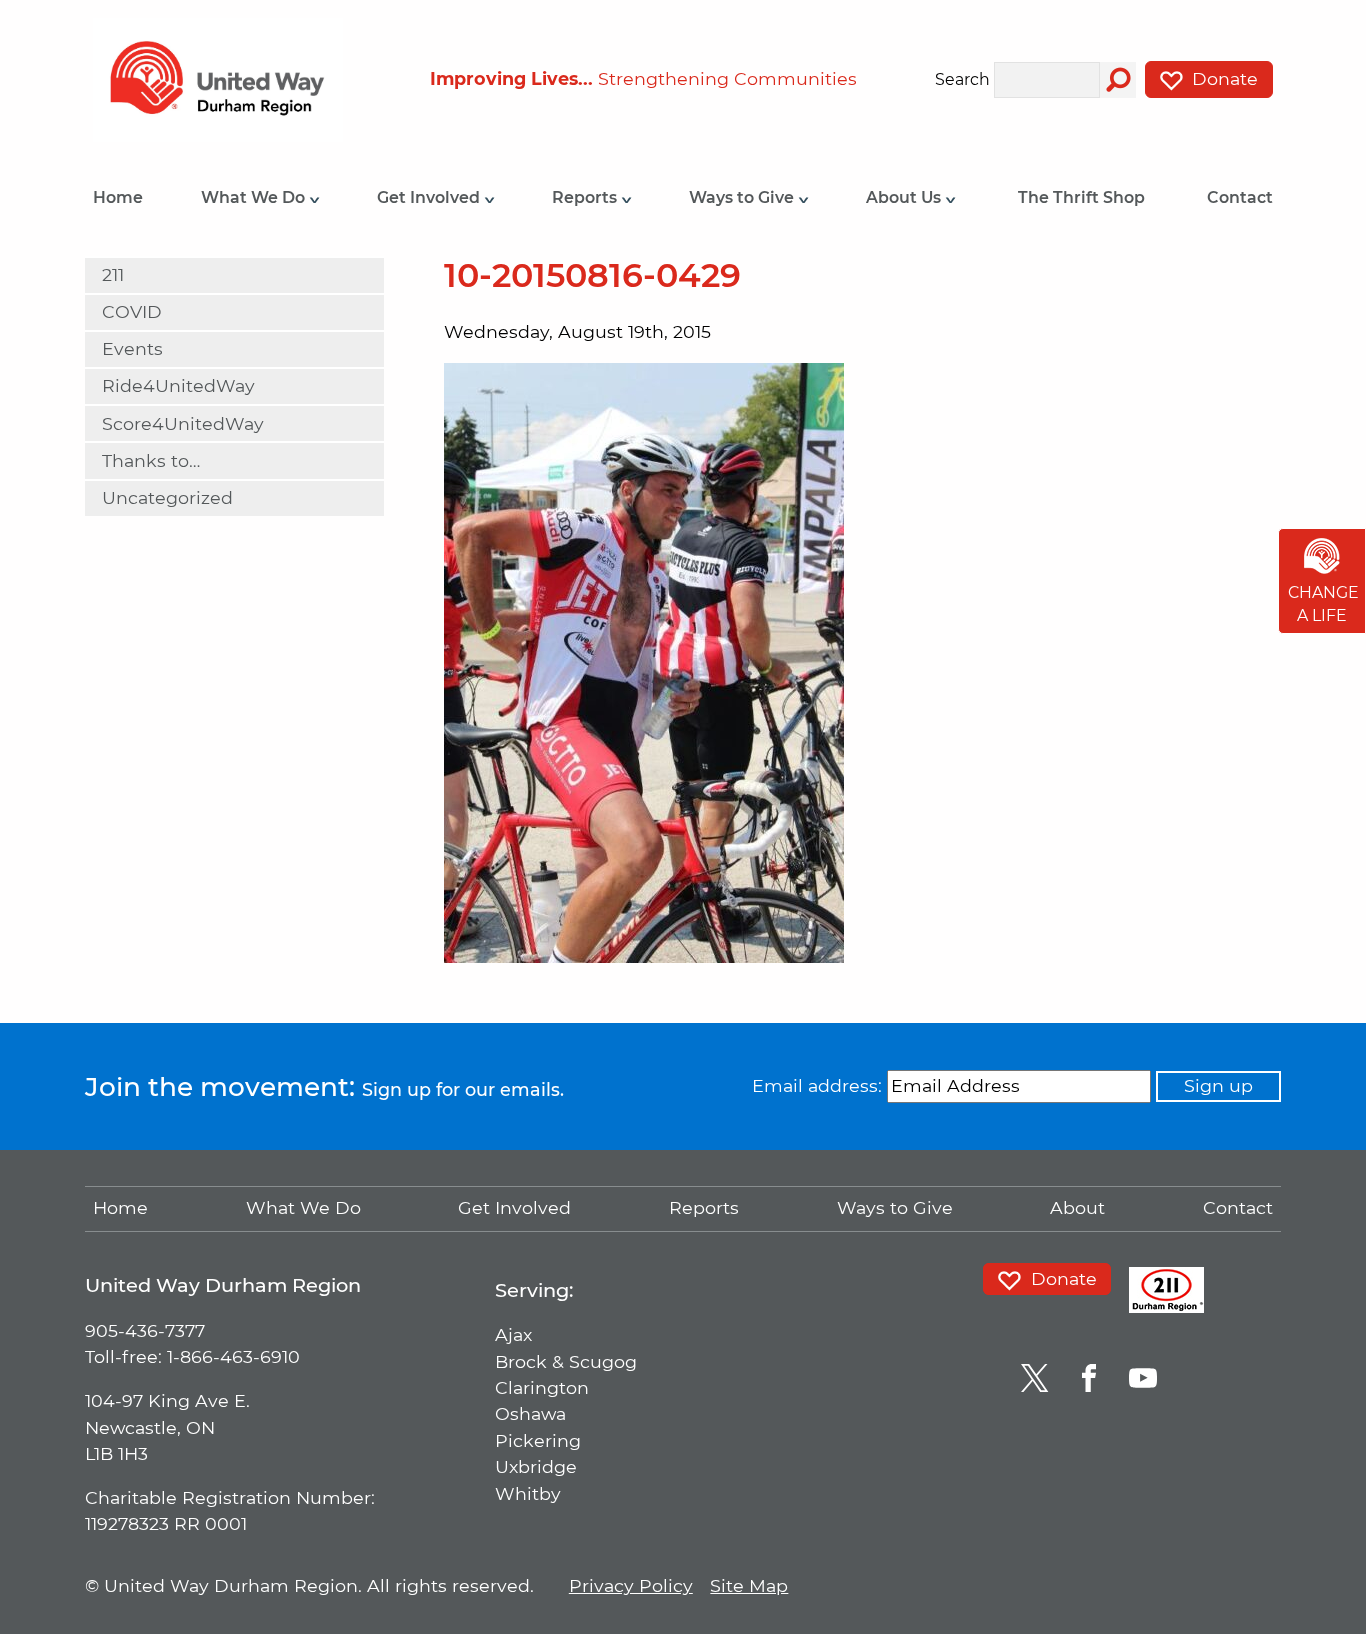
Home (118, 197)
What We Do (255, 197)
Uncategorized (167, 497)
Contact (1240, 197)
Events (132, 348)
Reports (586, 197)
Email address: (817, 1085)
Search (962, 80)
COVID (132, 311)
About (1077, 1207)
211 (113, 274)
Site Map (749, 1585)
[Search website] (1118, 80)
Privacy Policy (631, 1585)
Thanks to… (151, 460)
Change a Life (1323, 604)
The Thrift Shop (1081, 197)
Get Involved (430, 197)
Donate (1222, 78)
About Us (905, 197)
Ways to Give (743, 197)
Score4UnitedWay (183, 423)
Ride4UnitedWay (178, 385)
